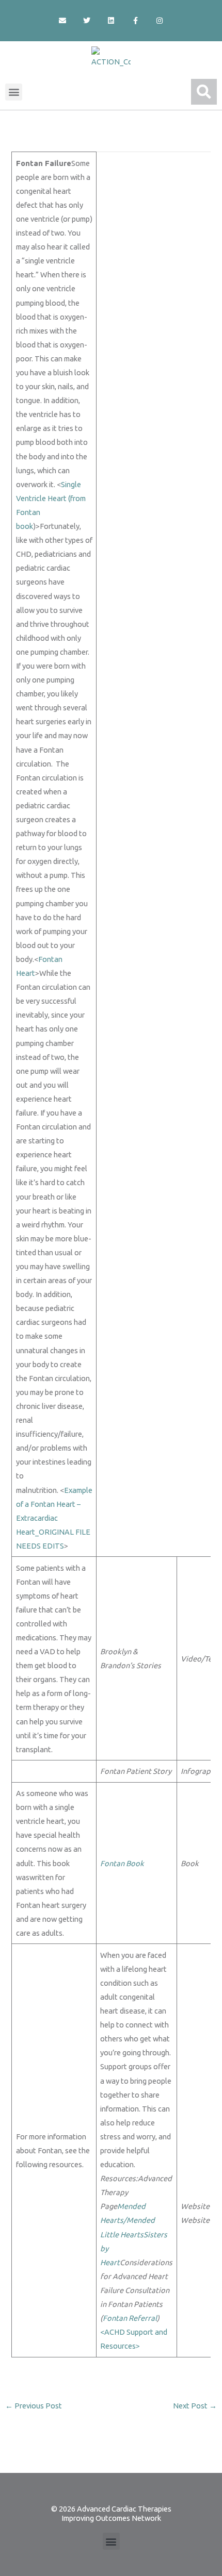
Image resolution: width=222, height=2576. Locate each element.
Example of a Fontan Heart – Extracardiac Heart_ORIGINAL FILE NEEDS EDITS (54, 1518)
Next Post (195, 2406)
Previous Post (34, 2406)
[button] (14, 92)
